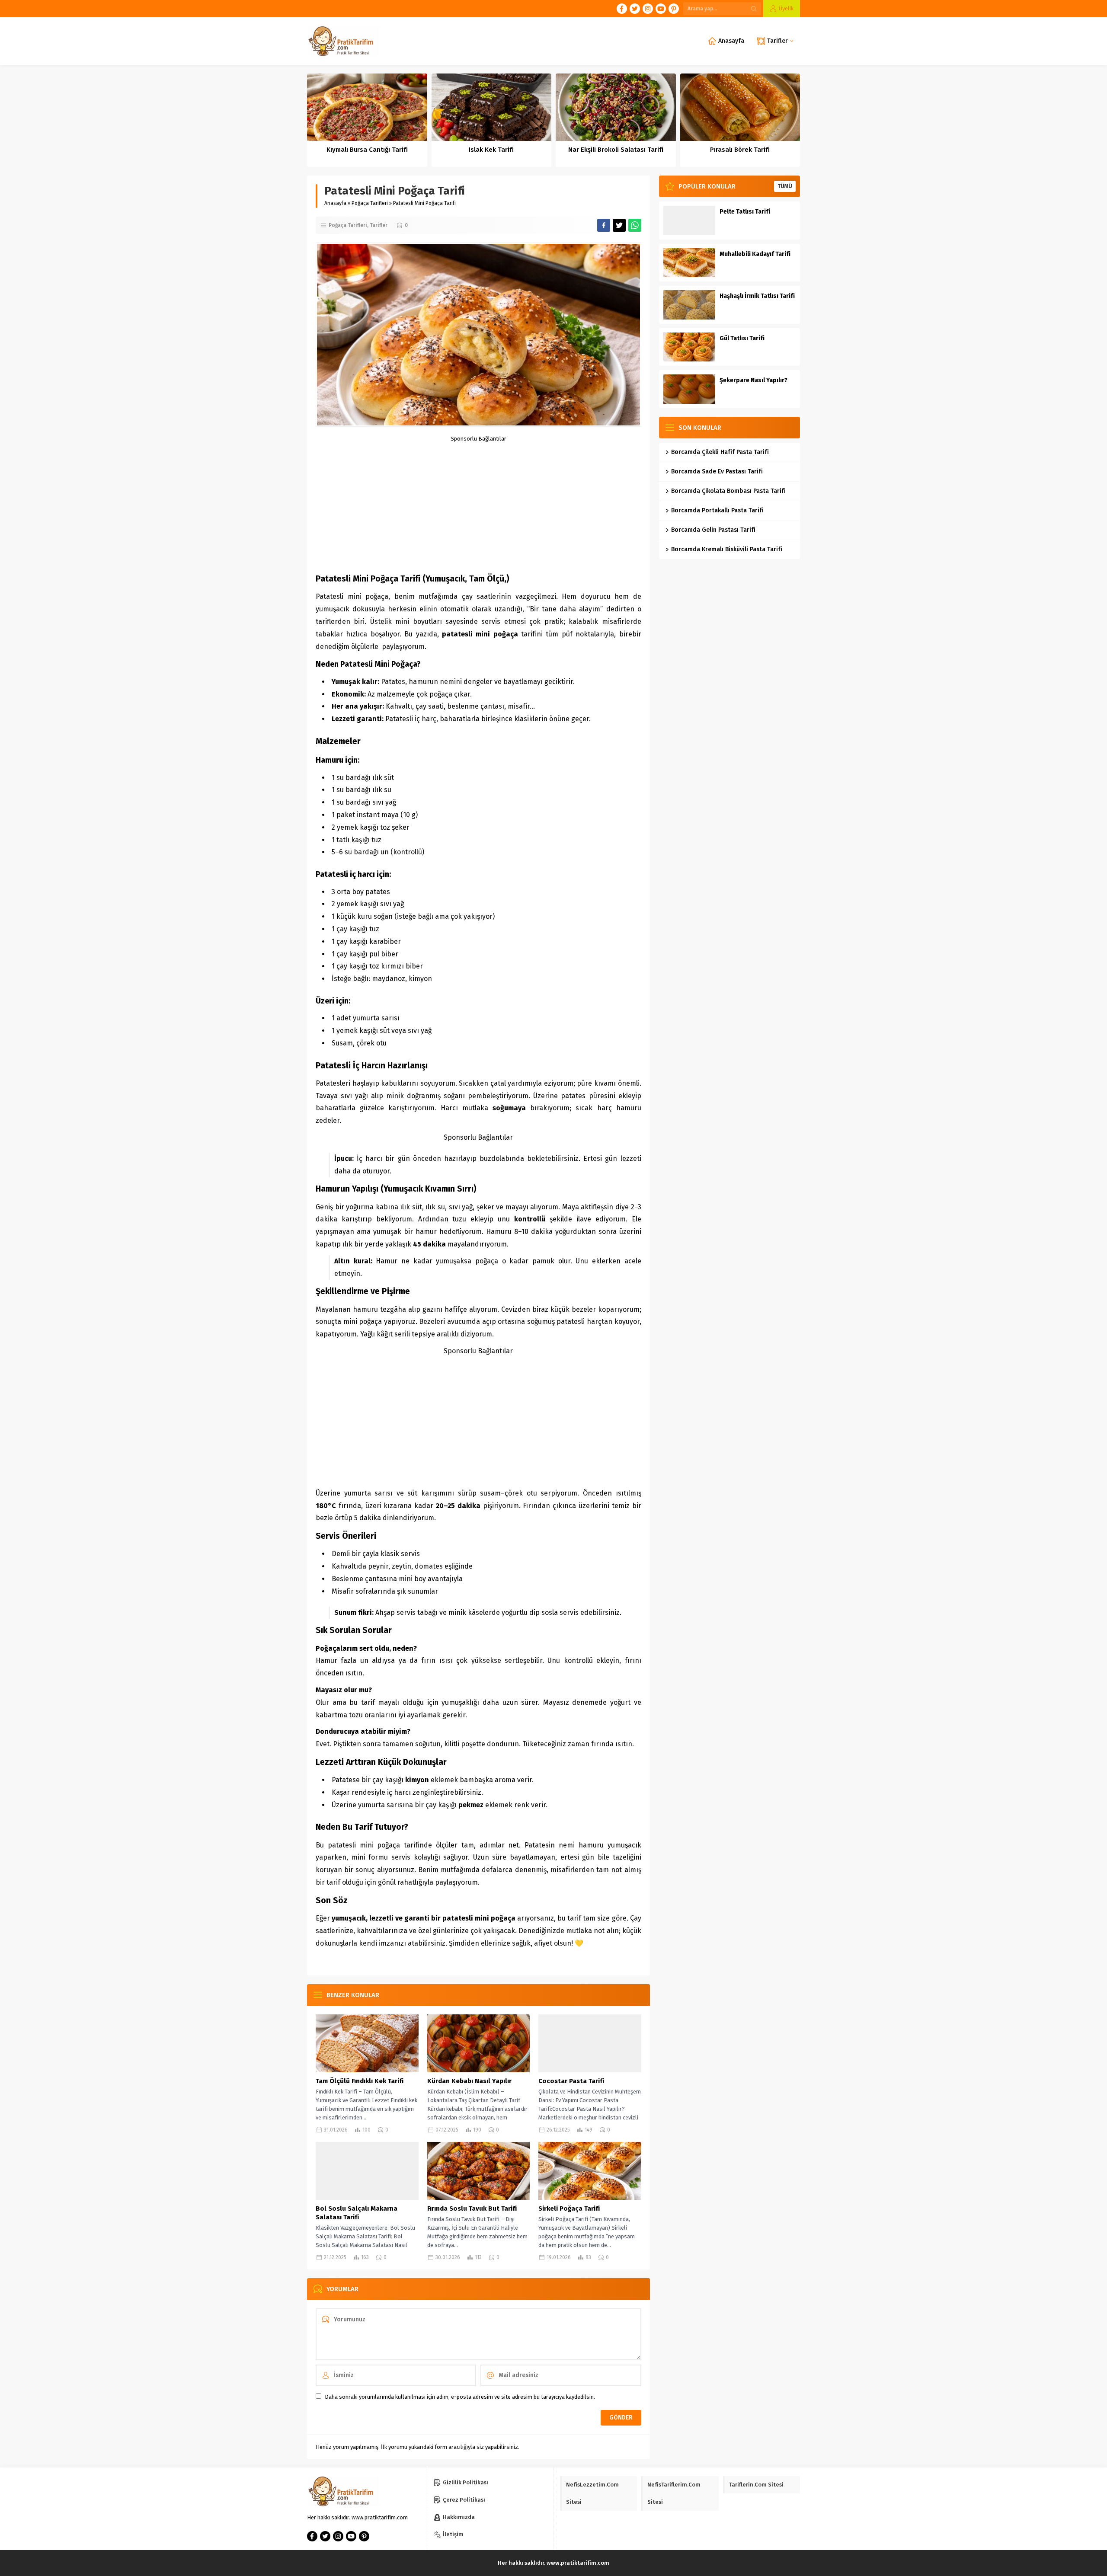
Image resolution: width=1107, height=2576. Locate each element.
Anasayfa (335, 203)
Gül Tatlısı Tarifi (742, 338)
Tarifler (379, 225)
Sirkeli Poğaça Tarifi (569, 2208)
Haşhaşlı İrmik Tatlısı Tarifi (757, 296)
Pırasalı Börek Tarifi (740, 150)
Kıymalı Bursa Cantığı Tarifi (367, 150)
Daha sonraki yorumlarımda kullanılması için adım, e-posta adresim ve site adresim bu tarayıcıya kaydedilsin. (460, 2397)
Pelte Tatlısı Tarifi (745, 212)
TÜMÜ (785, 186)
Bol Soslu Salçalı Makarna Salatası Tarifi (357, 2213)
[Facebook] (622, 9)
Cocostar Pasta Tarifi (571, 2081)
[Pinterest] (674, 9)
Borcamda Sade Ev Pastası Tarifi (717, 471)
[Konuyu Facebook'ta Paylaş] (604, 225)
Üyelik (786, 8)
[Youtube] (661, 9)
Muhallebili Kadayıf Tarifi (755, 254)
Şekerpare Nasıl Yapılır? (753, 380)
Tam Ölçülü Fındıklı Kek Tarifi (360, 2081)
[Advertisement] (478, 502)
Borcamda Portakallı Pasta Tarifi (717, 510)
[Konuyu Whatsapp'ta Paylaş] (635, 225)
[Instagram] (648, 9)
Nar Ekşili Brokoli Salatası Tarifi (616, 150)
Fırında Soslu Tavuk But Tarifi (472, 2208)
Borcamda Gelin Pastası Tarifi (713, 530)
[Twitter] (635, 9)
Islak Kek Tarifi (491, 150)
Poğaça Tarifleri (370, 203)
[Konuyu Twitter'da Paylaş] (619, 225)
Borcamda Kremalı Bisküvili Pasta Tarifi (727, 549)
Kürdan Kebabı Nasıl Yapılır (469, 2081)
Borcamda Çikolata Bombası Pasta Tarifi (728, 491)
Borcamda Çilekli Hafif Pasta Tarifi (720, 452)
